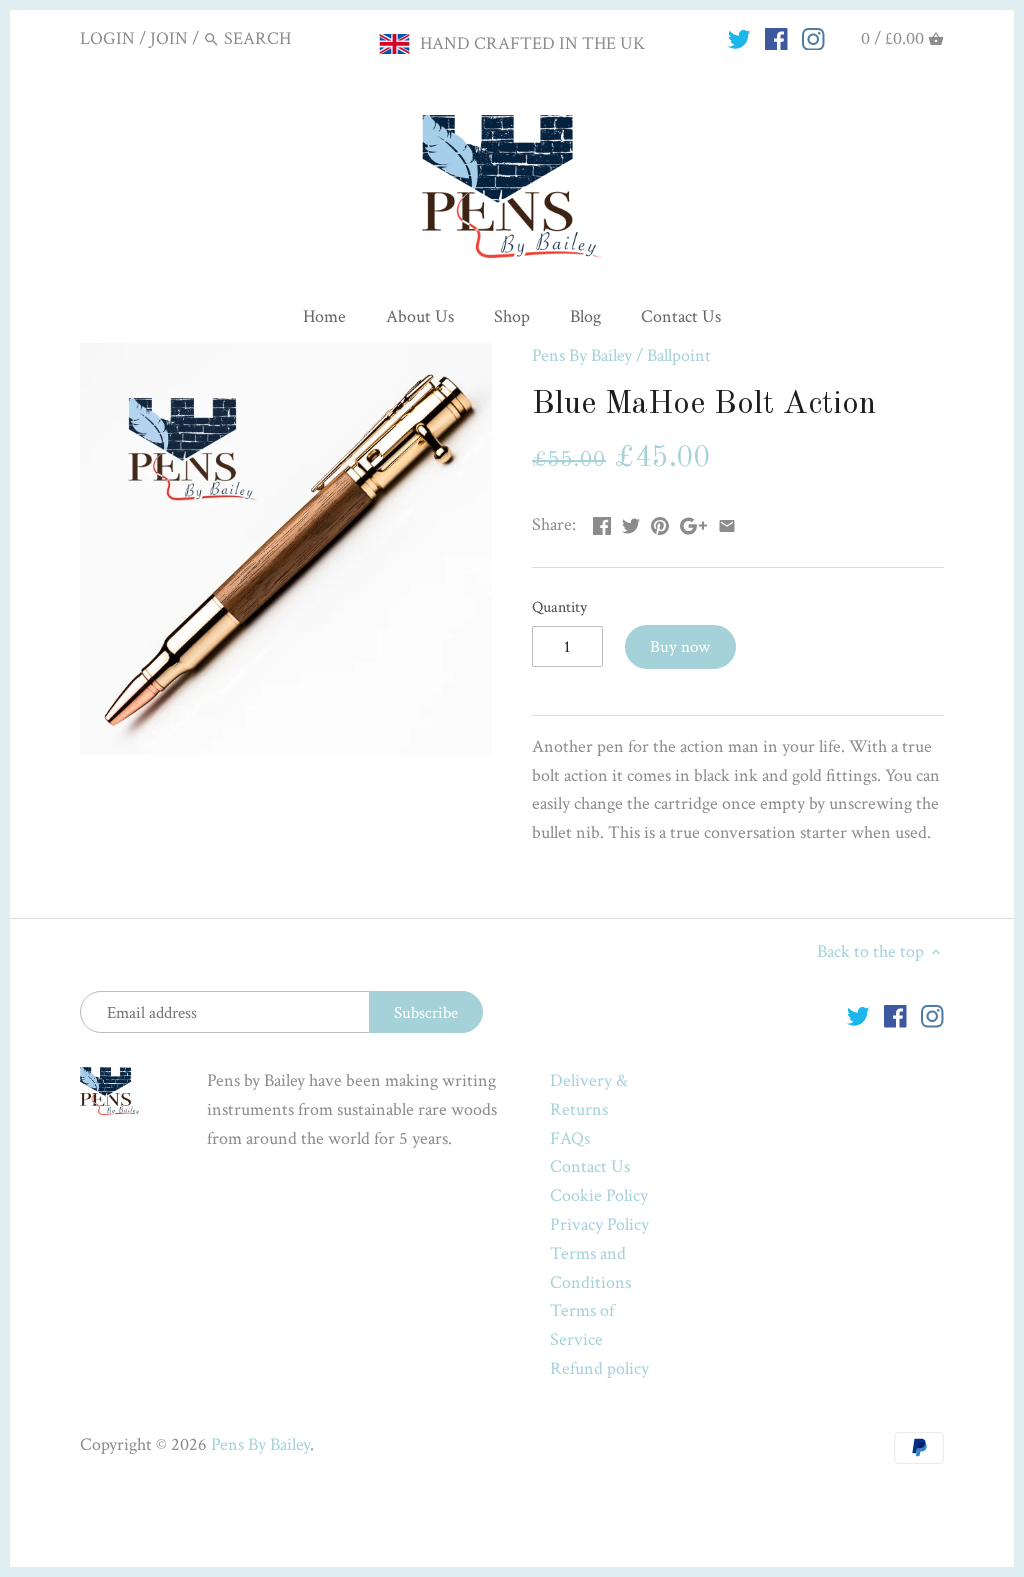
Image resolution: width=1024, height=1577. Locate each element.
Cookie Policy (599, 1195)
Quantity (559, 607)
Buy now (680, 647)
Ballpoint (679, 355)
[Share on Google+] (693, 522)
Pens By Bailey (582, 355)
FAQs (570, 1138)
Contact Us (590, 1166)
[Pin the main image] (660, 522)
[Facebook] (776, 38)
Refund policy (599, 1368)
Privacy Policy (599, 1224)
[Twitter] (739, 38)
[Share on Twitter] (631, 522)
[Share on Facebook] (602, 522)
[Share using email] (727, 522)
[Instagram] (813, 38)
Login (107, 38)
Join (169, 38)
